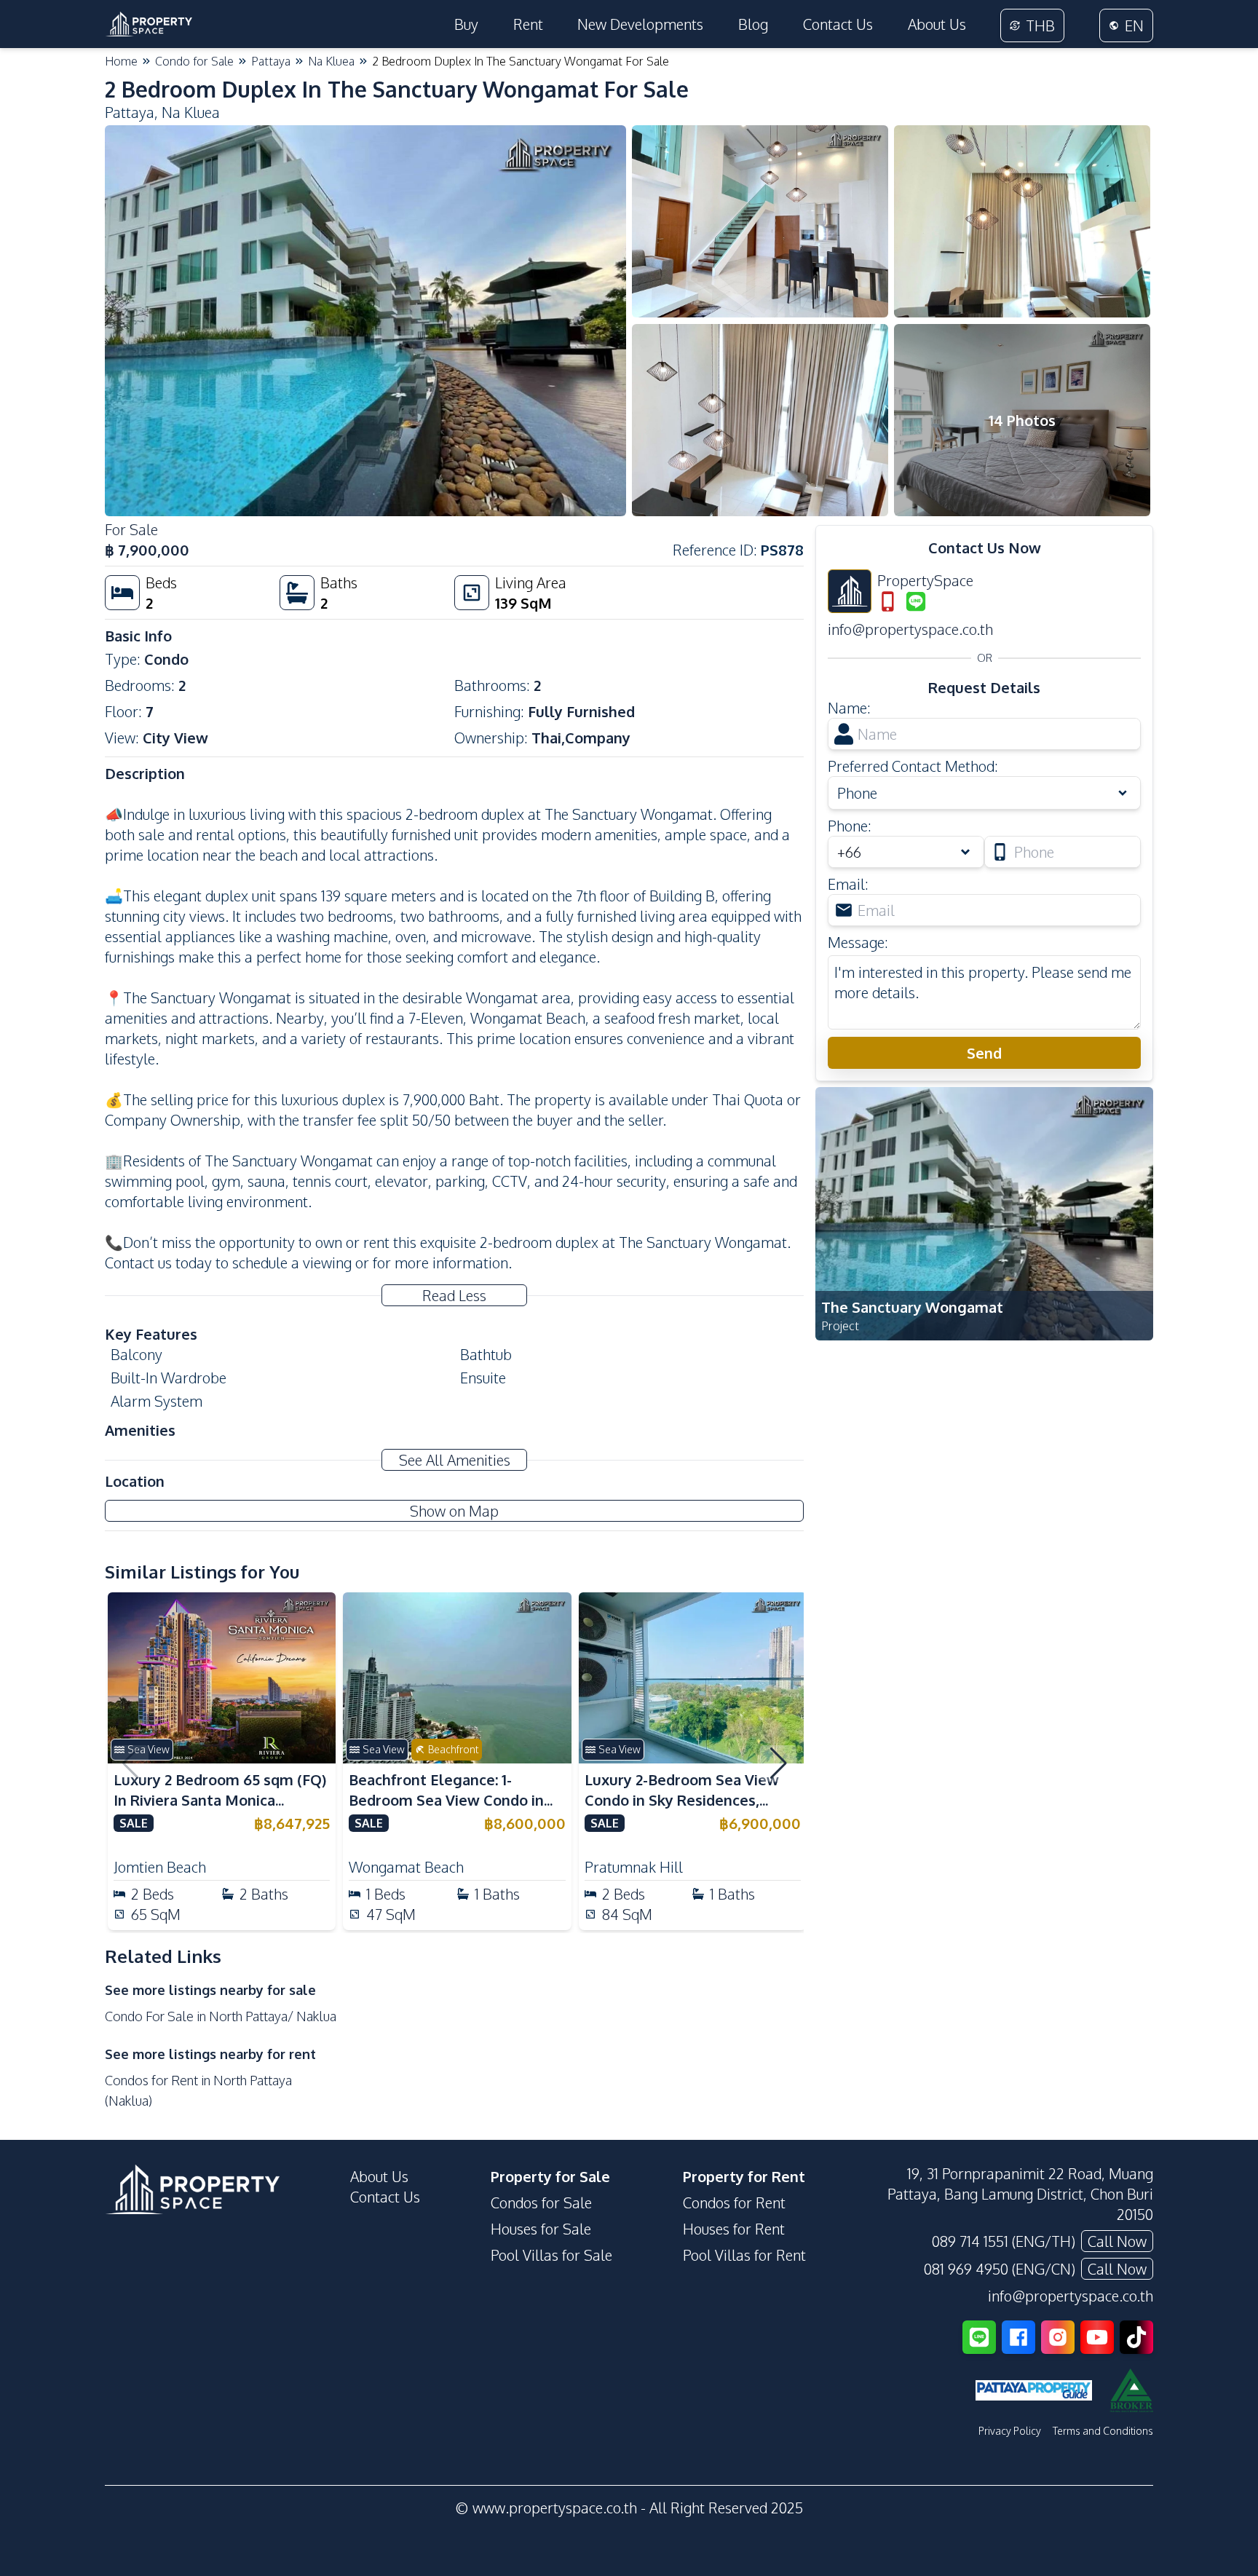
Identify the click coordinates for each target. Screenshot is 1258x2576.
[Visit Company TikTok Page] (1136, 2337)
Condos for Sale (541, 2202)
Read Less (454, 1295)
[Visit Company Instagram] (1058, 2337)
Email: (848, 884)
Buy (466, 24)
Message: (858, 942)
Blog (753, 24)
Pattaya (271, 61)
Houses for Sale (541, 2229)
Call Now (1117, 2241)
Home (121, 61)
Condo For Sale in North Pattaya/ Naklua (221, 2016)
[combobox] (906, 852)
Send (984, 1053)
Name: (849, 708)
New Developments (640, 24)
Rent (528, 24)
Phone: (850, 826)
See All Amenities (455, 1460)
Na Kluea (331, 61)
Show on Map (454, 1511)
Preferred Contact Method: (913, 766)
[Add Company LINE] (979, 2337)
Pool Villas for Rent (744, 2255)
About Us (937, 24)
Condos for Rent (734, 2202)
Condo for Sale (194, 61)
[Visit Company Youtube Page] (1097, 2337)
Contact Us (838, 24)
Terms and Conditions (1103, 2431)
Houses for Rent (734, 2229)
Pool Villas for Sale (551, 2255)
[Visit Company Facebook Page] (1018, 2337)
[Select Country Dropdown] (968, 852)
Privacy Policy (1010, 2431)
